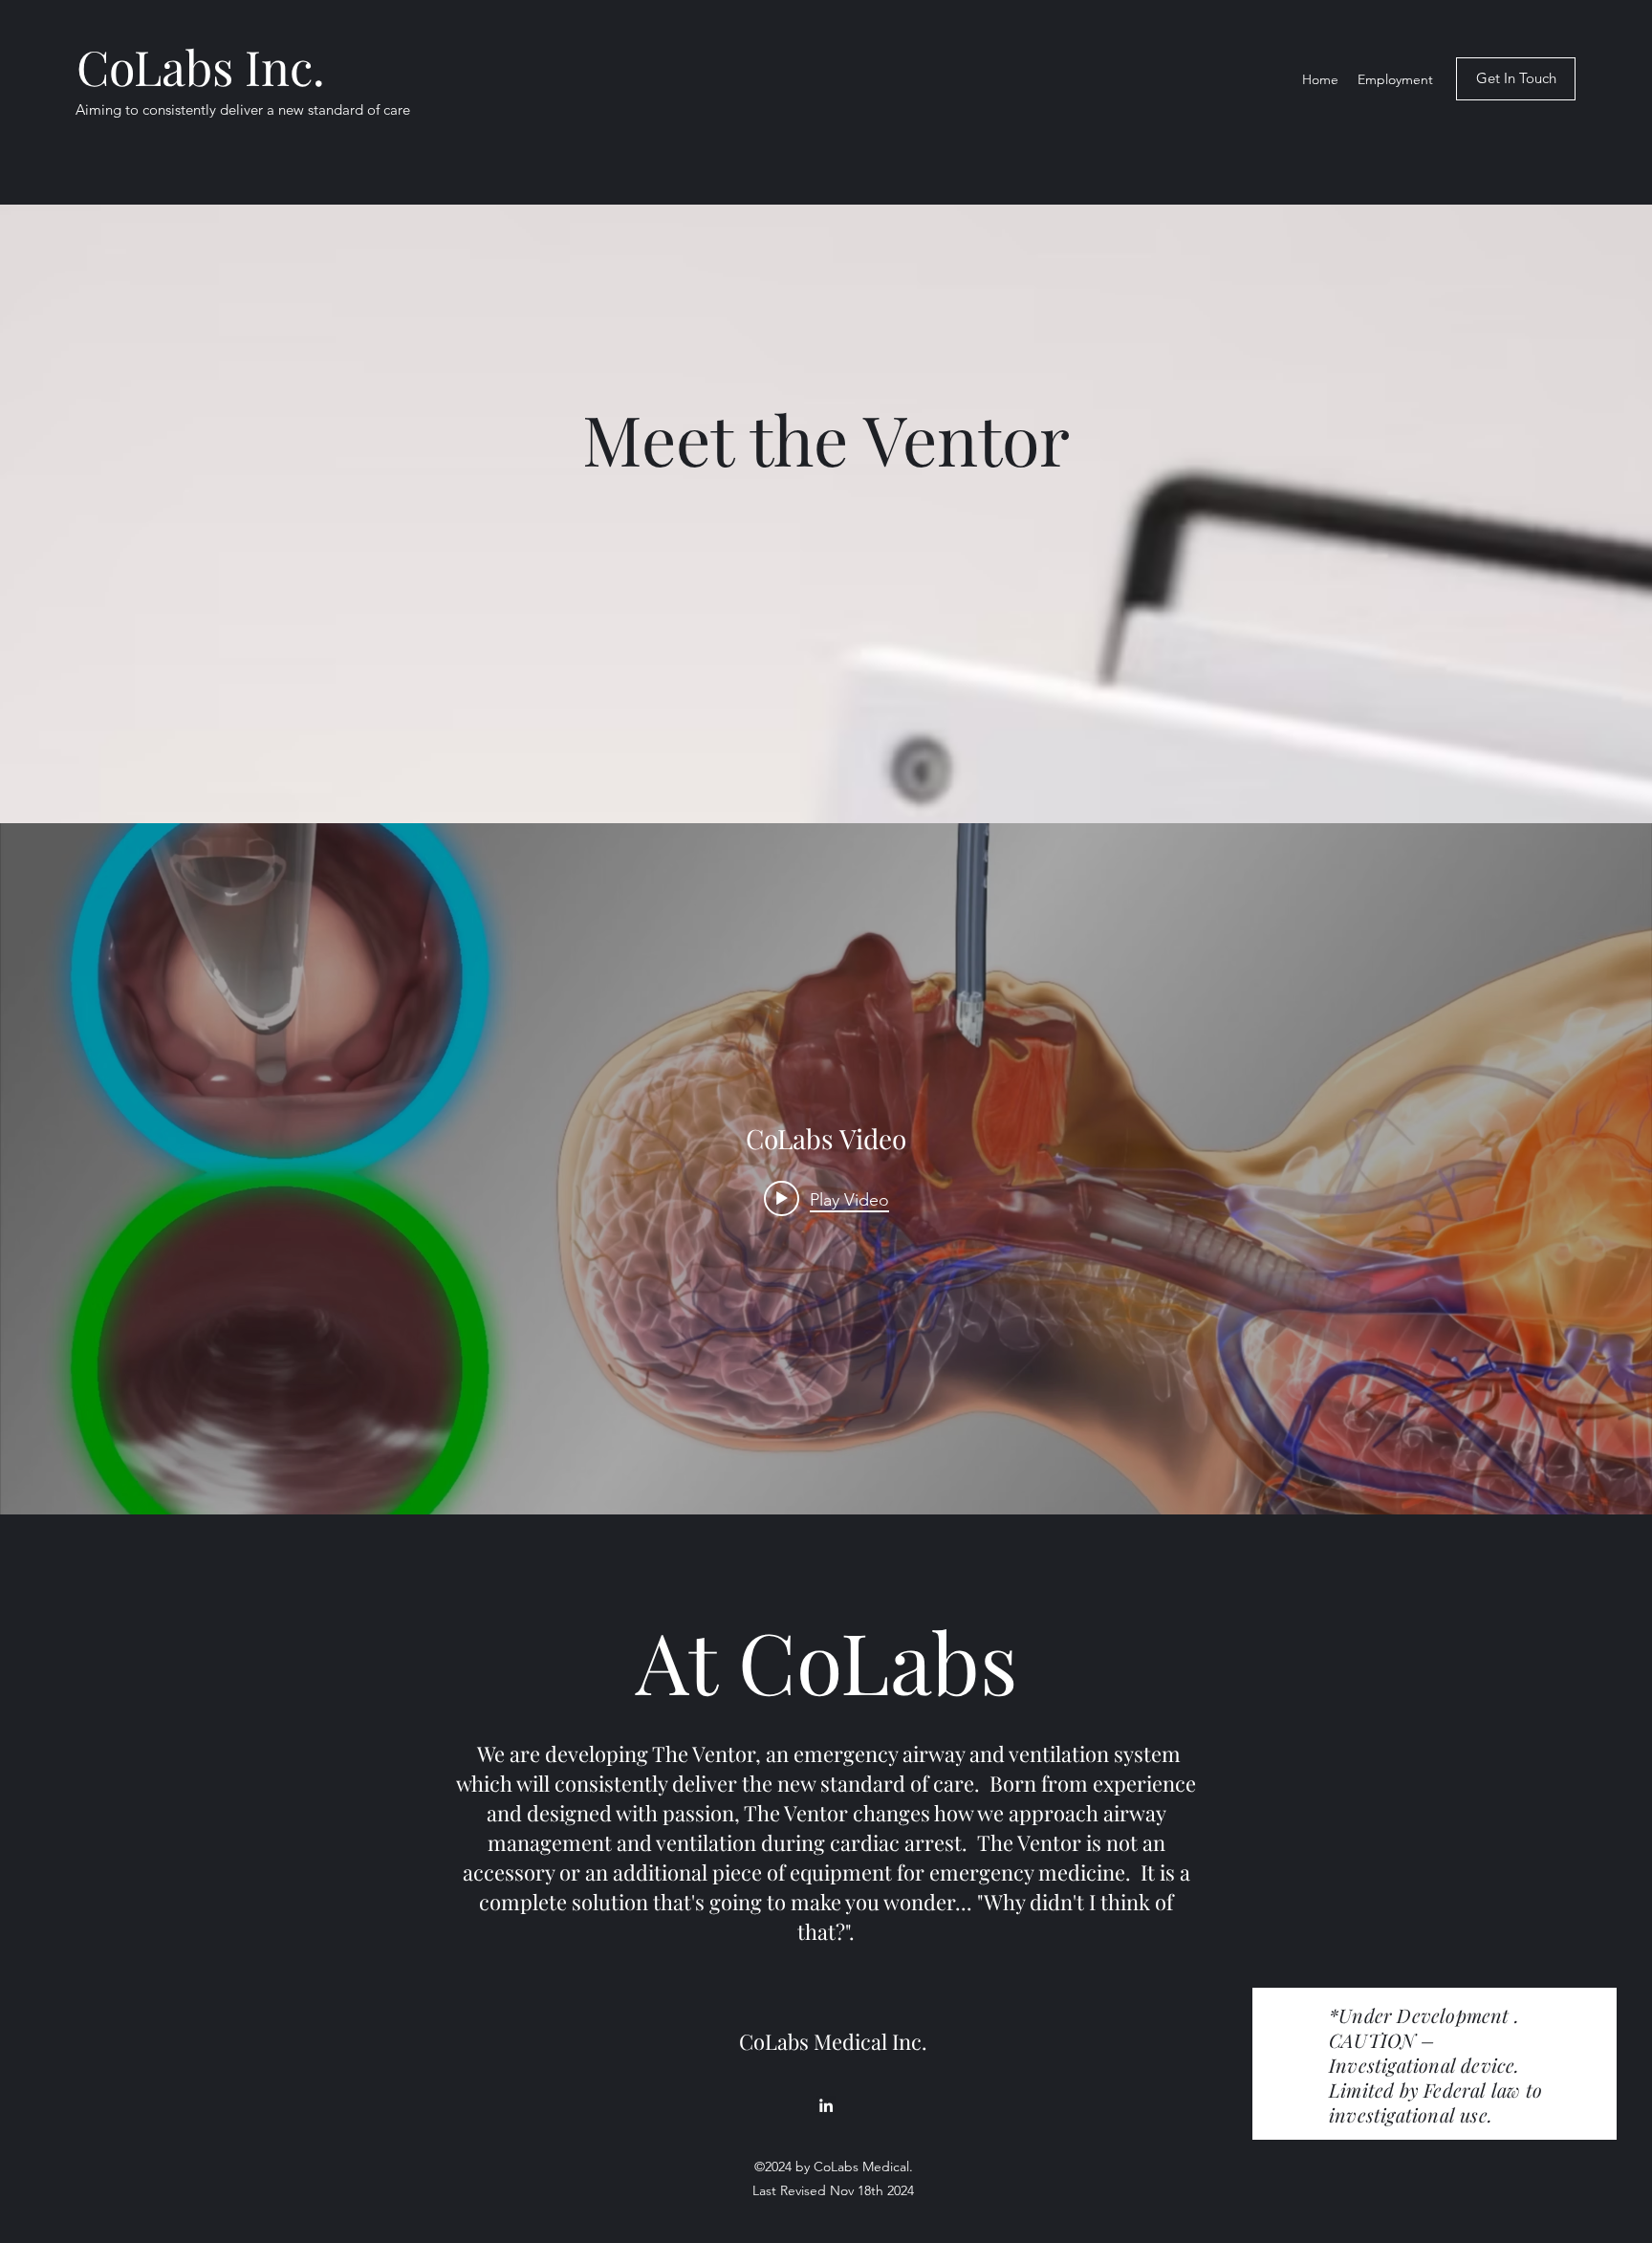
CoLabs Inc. (201, 66)
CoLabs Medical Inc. (833, 2041)
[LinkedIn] (826, 2105)
